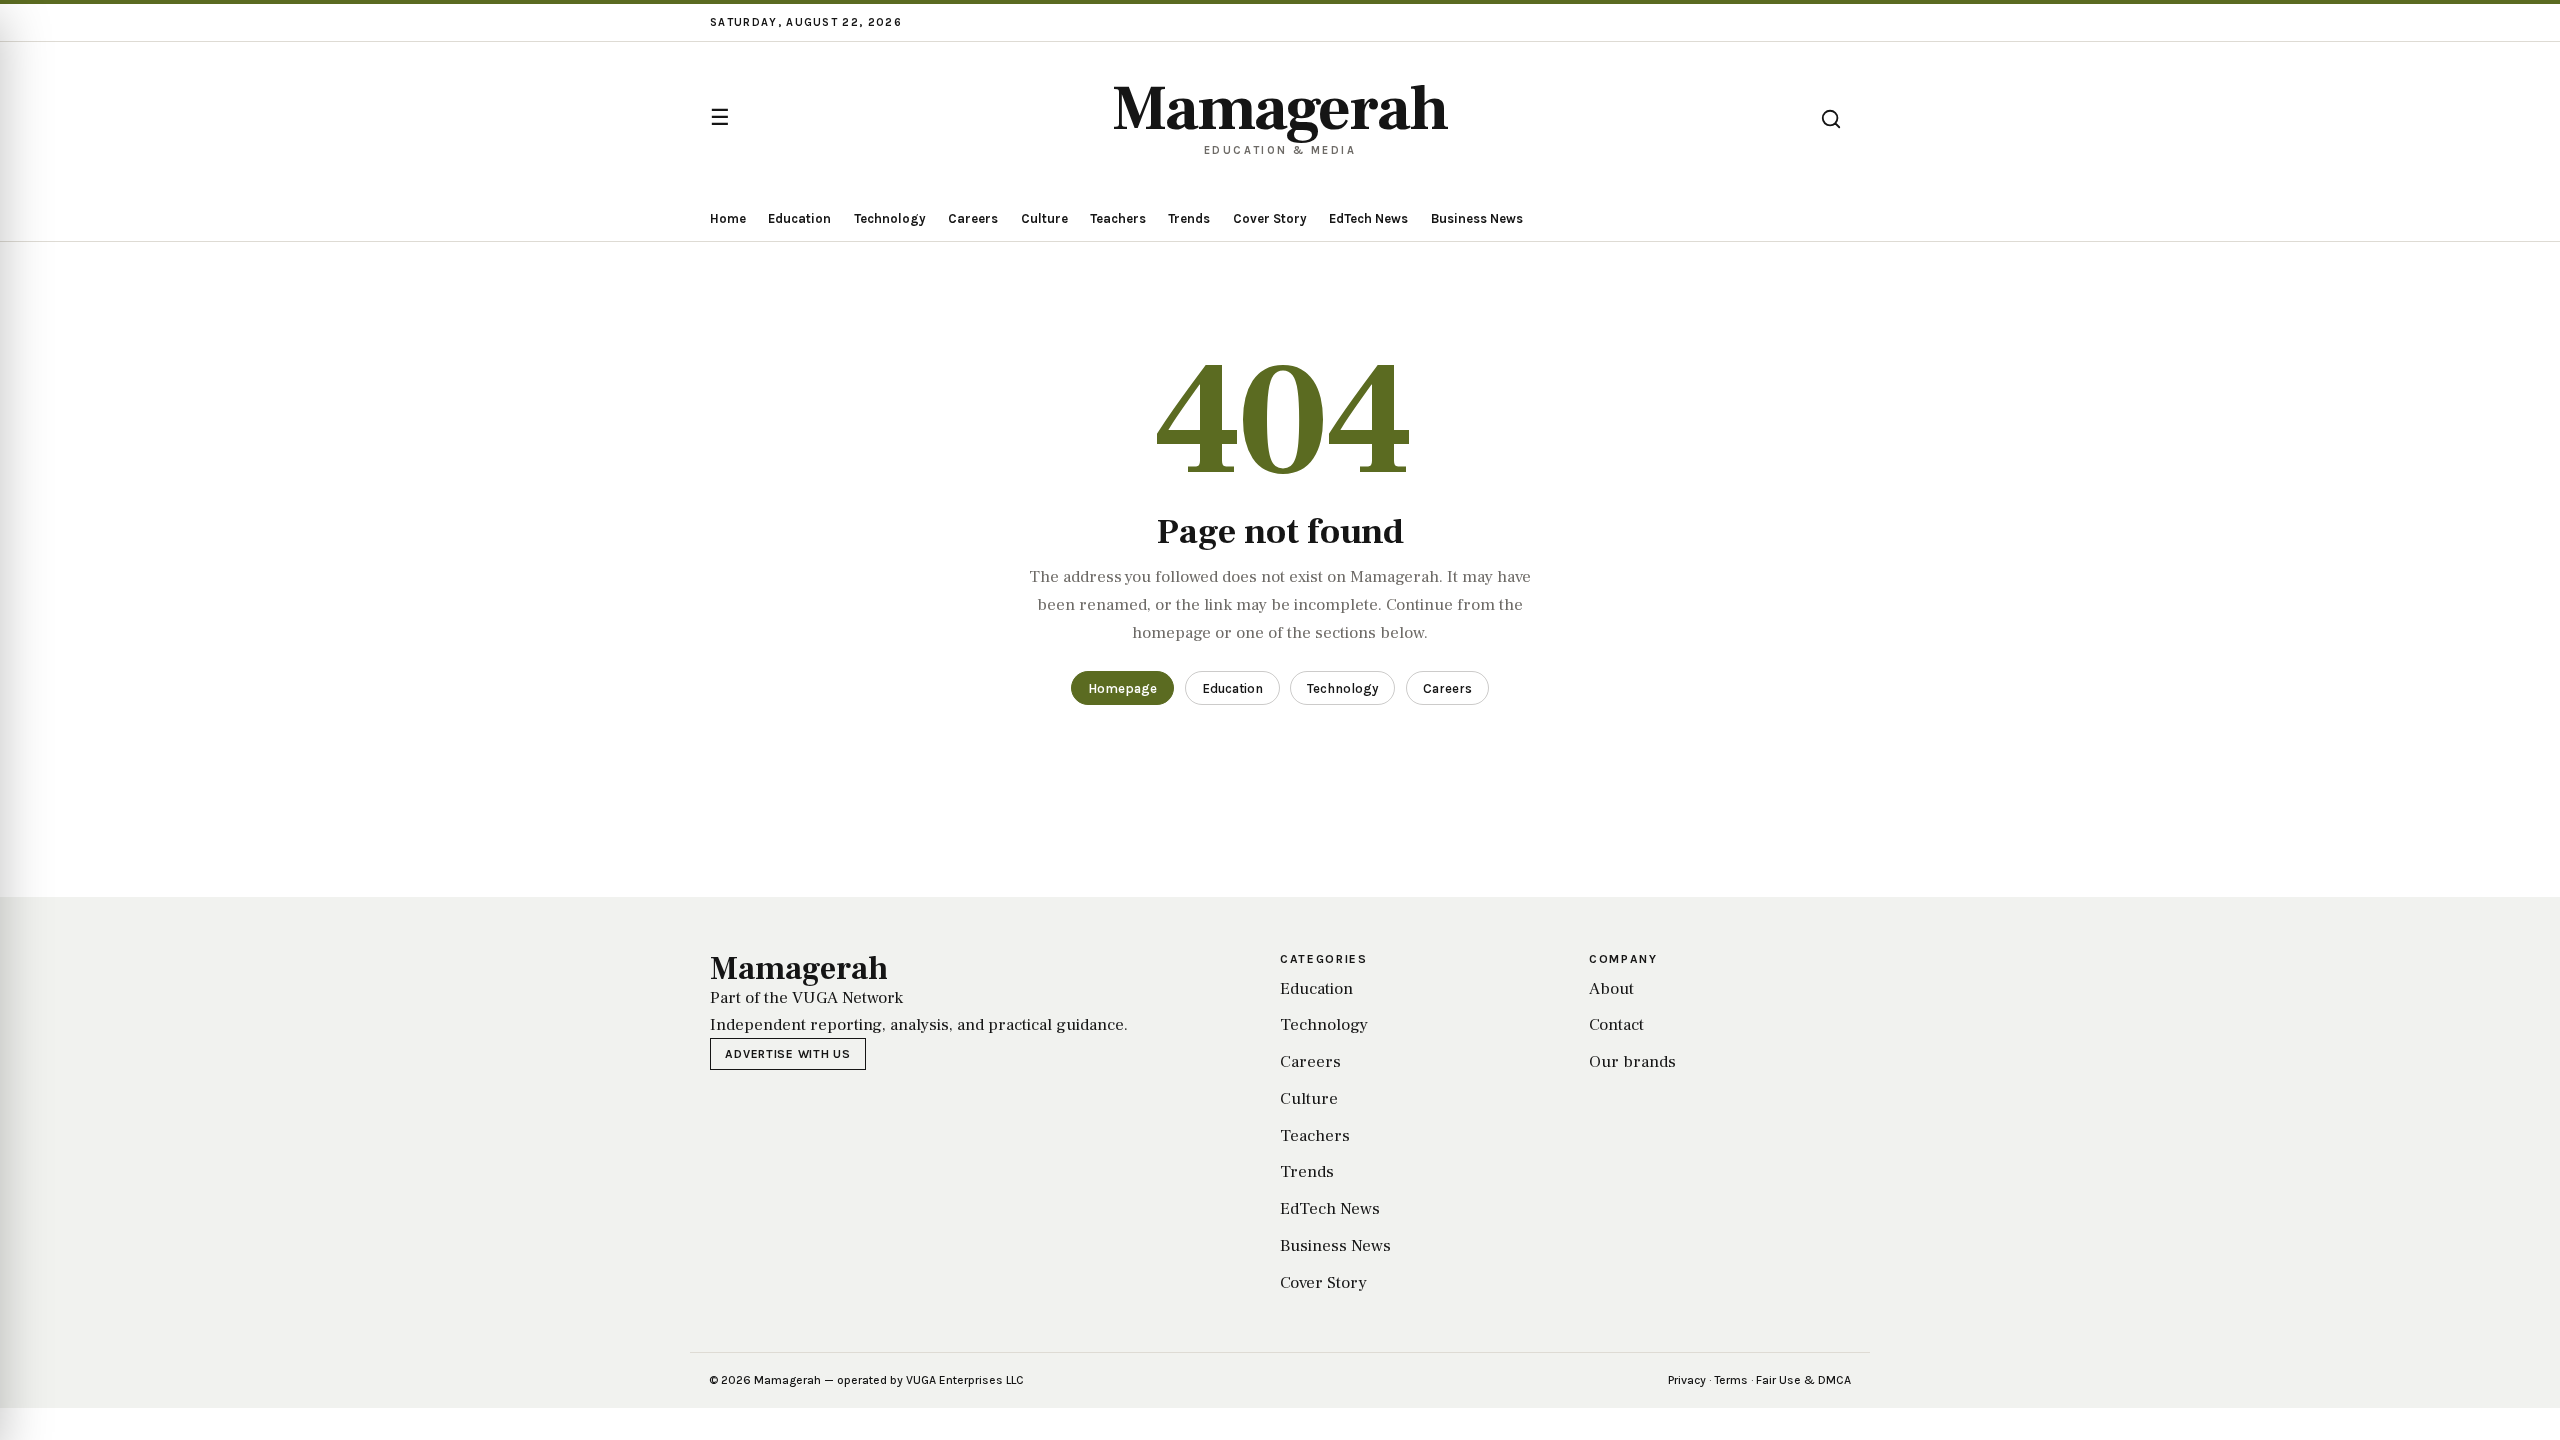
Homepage (1122, 688)
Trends (1189, 218)
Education (799, 218)
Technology (890, 218)
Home (728, 218)
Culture (1044, 218)
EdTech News (1368, 218)
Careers (973, 218)
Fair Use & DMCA (1803, 1380)
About (1611, 989)
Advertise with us (787, 1054)
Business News (1477, 218)
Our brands (1632, 1062)
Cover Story (1270, 218)
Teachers (1118, 218)
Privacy (1687, 1380)
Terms (1731, 1380)
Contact (1616, 1025)
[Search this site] (1831, 119)
